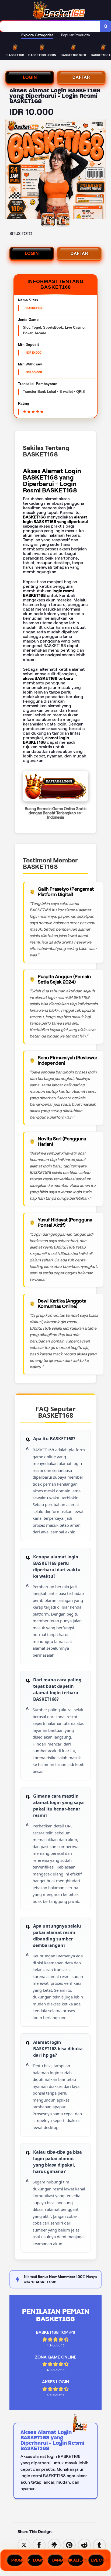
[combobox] (50, 26)
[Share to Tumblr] (99, 2545)
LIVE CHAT (98, 2560)
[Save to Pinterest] (69, 2545)
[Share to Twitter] (24, 2545)
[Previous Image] (10, 170)
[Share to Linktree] (54, 2545)
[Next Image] (101, 170)
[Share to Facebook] (39, 2545)
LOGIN (30, 77)
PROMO (17, 2560)
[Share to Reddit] (84, 2545)
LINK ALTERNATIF (76, 2560)
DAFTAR (81, 77)
